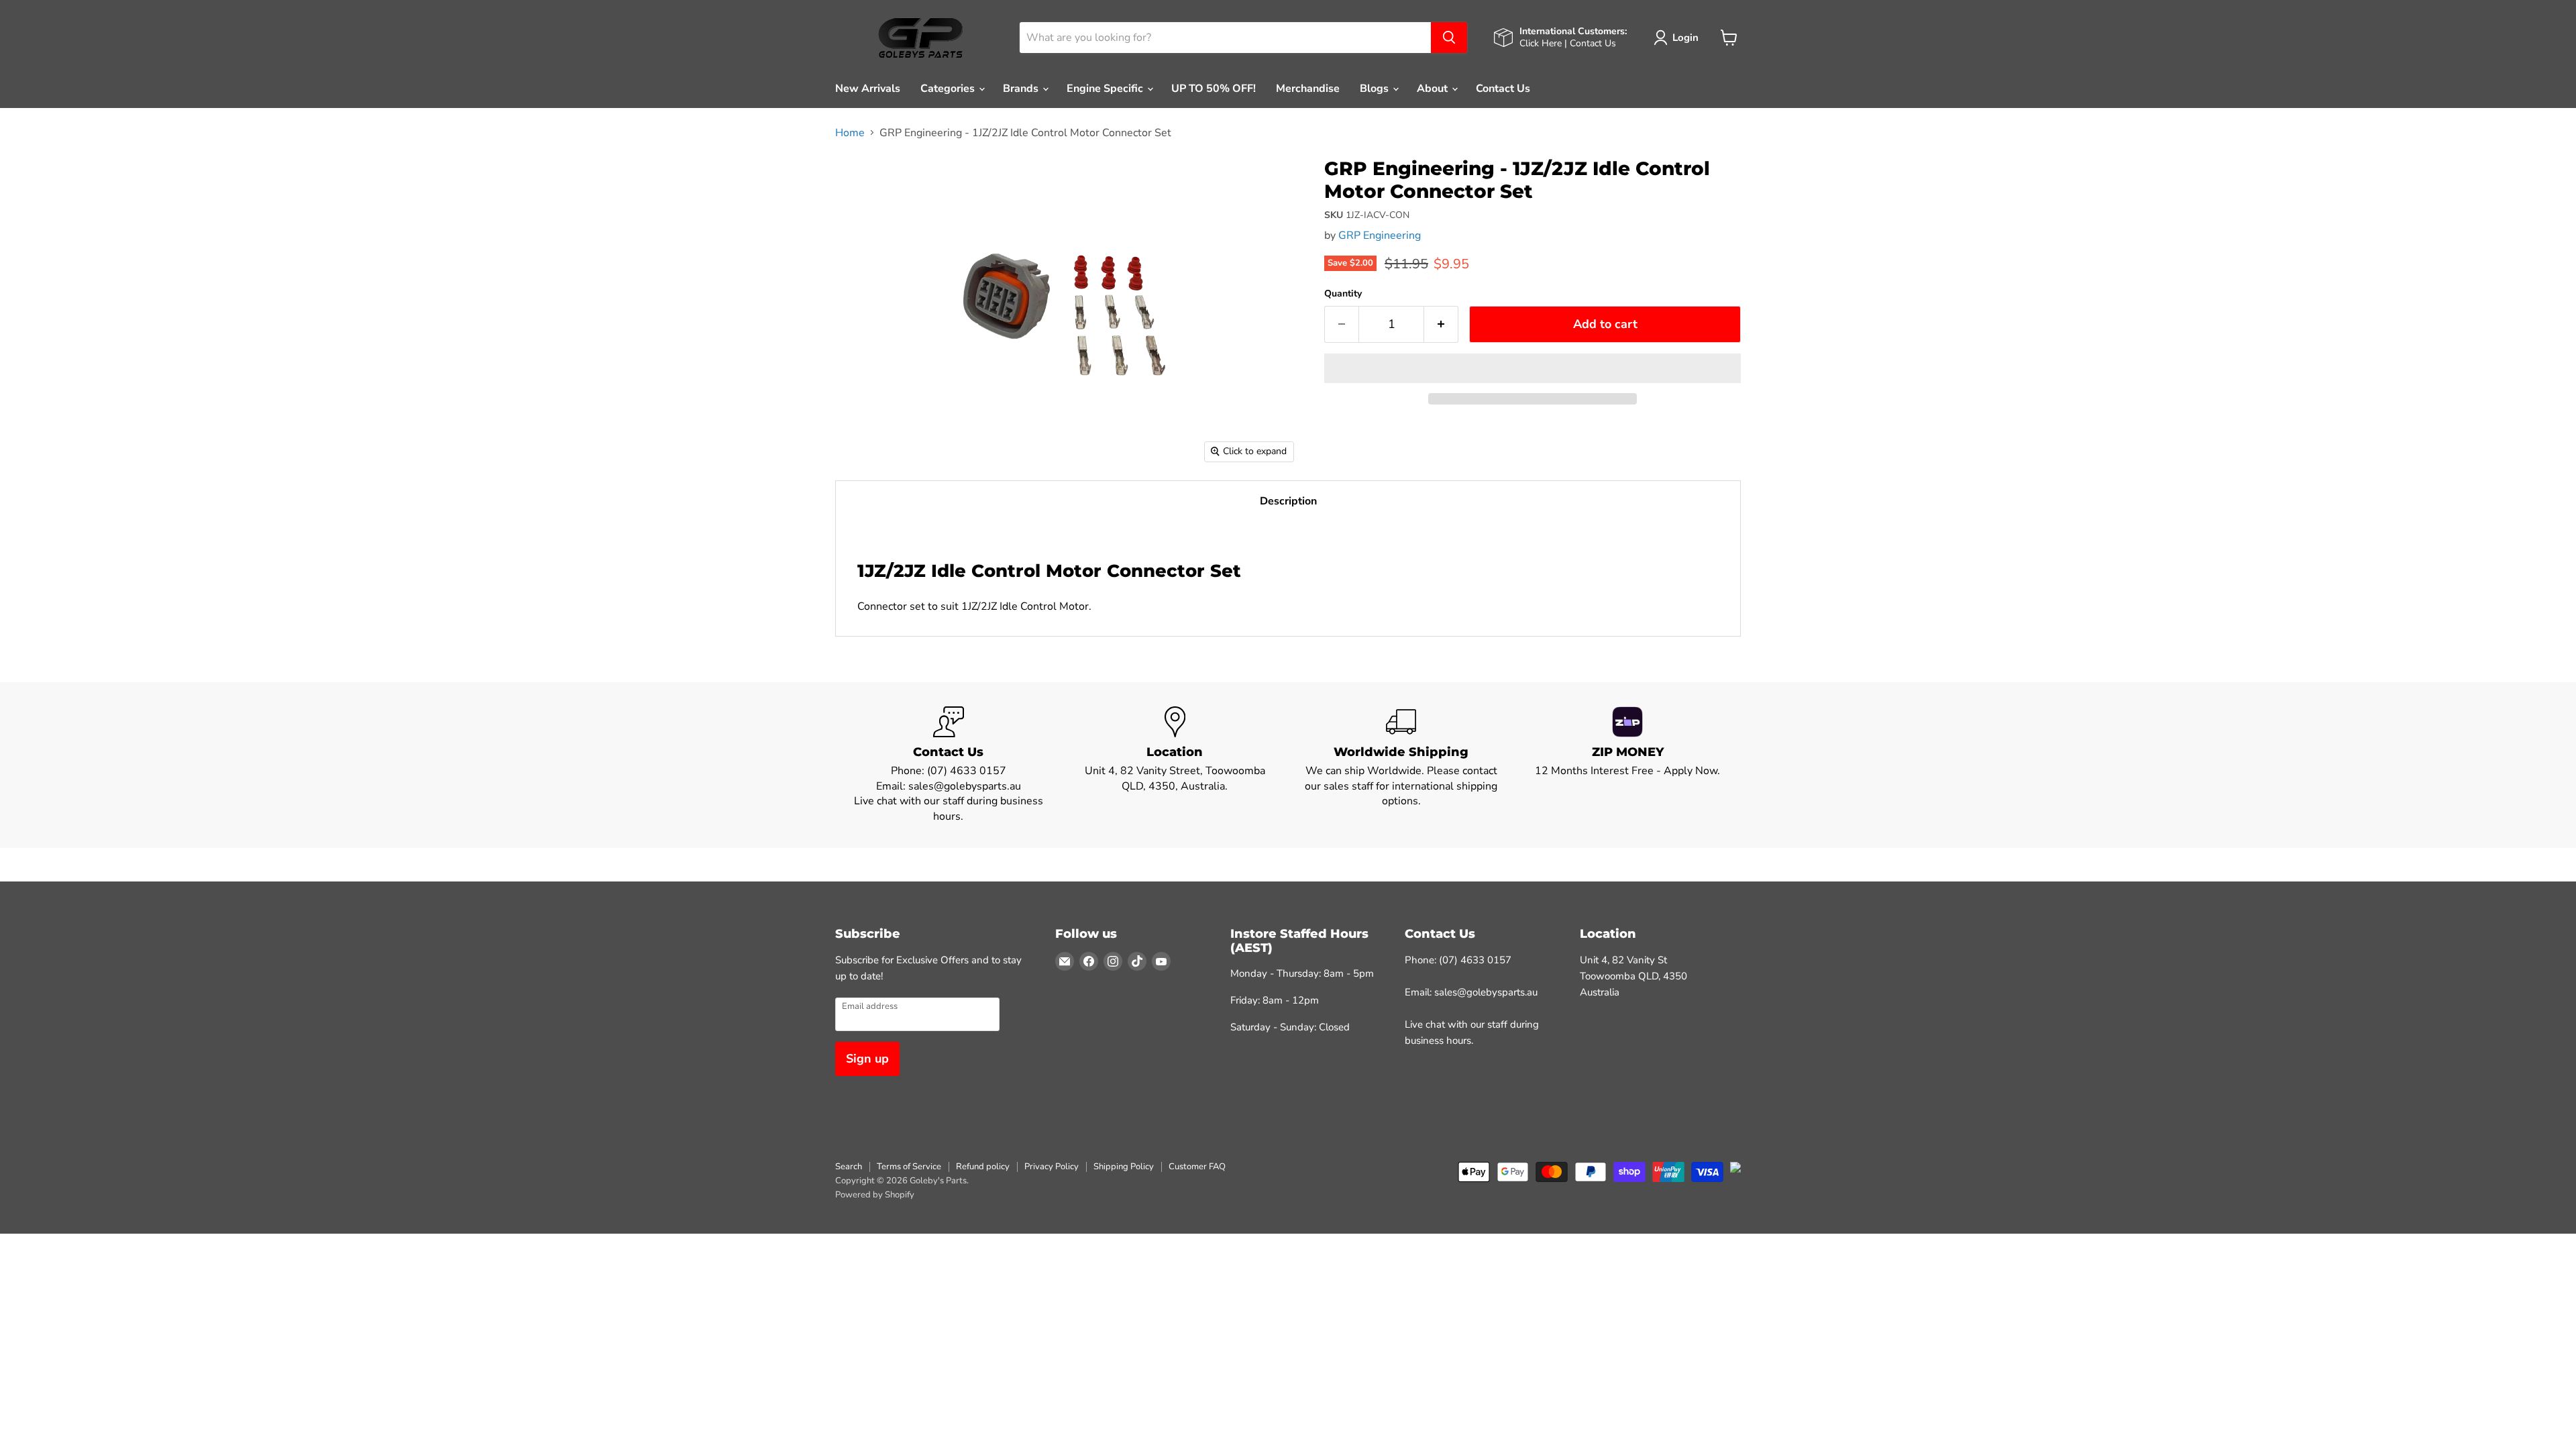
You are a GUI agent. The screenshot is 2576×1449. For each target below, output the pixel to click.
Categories (949, 89)
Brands (1022, 89)
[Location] (1175, 765)
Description (1288, 501)
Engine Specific (1106, 89)
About (1434, 89)
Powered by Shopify (875, 1195)
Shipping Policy (1124, 1167)
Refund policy (983, 1167)
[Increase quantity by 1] (1441, 324)
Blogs (1376, 89)
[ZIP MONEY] (1628, 765)
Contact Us (1503, 89)
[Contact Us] (949, 765)
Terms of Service (909, 1167)
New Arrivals (868, 89)
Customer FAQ (1197, 1167)
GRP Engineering (1380, 235)
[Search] (1449, 38)
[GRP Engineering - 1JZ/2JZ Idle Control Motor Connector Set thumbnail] (860, 177)
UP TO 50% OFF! (1214, 89)
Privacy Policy (1052, 1167)
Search (849, 1167)
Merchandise (1308, 89)
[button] (1533, 368)
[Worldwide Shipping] (1401, 765)
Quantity (1343, 294)
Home (850, 133)
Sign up (867, 1059)
